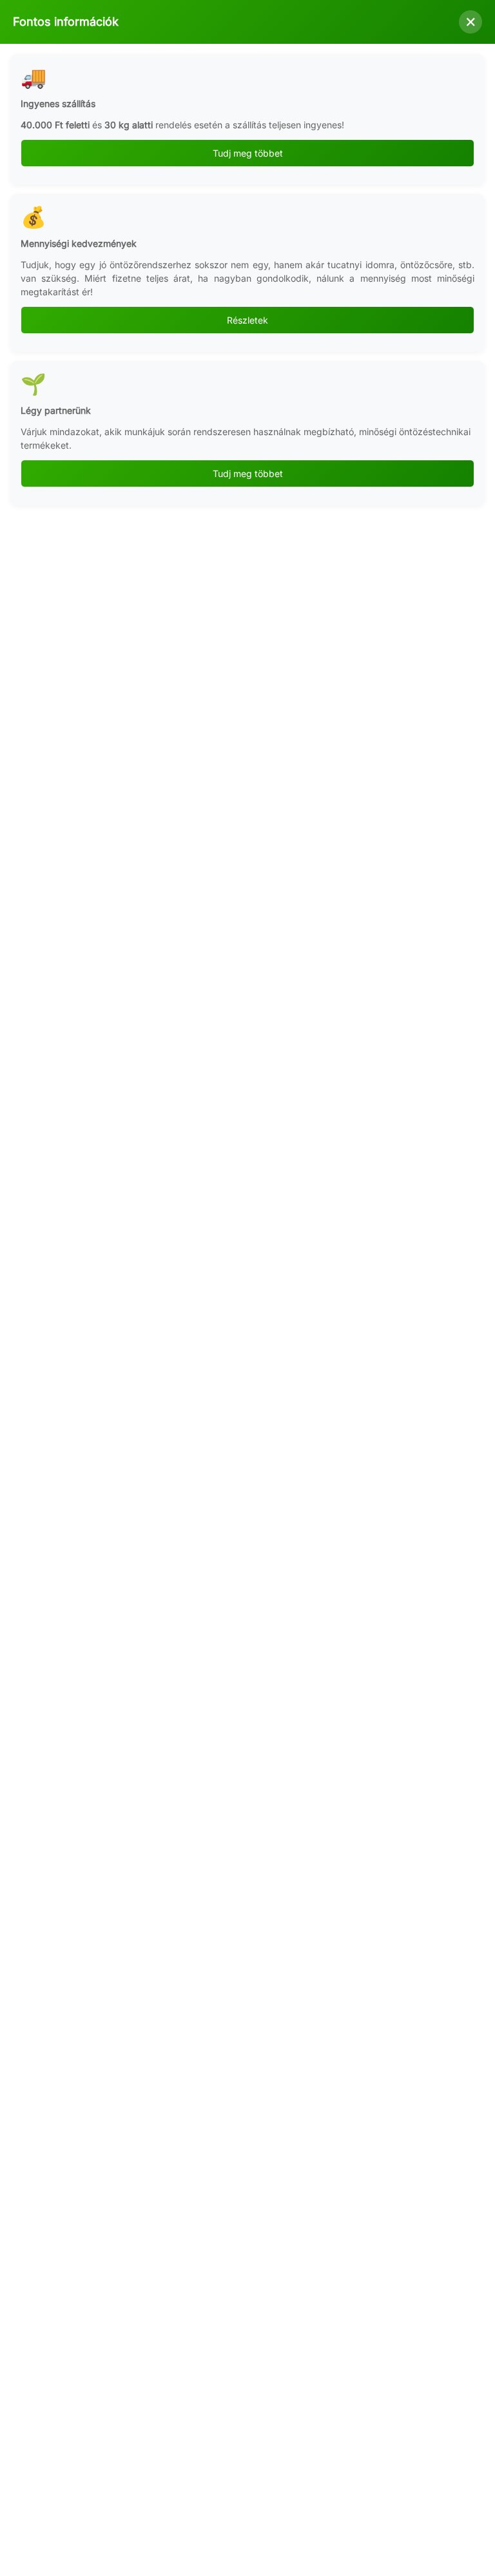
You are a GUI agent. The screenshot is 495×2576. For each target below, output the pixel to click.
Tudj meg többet (248, 153)
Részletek (247, 320)
